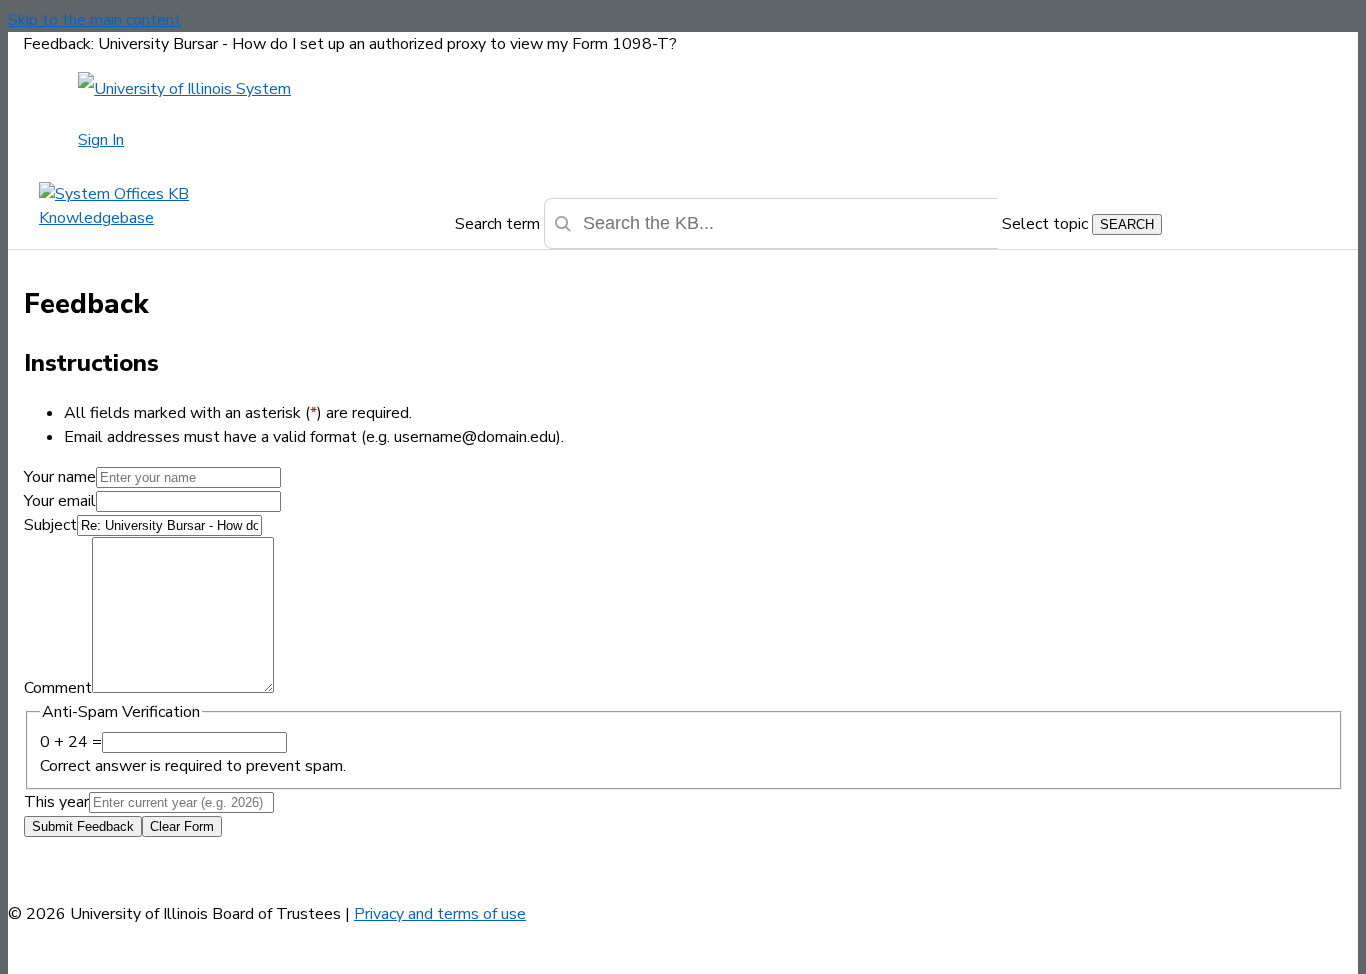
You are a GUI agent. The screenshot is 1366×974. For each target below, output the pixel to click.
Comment (58, 688)
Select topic (1045, 224)
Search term (497, 224)
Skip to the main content (94, 20)
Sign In (101, 140)
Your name (60, 477)
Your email (60, 501)
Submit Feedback (83, 826)
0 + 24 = (71, 742)
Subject (50, 525)
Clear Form (182, 826)
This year (56, 802)
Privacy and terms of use (440, 914)
